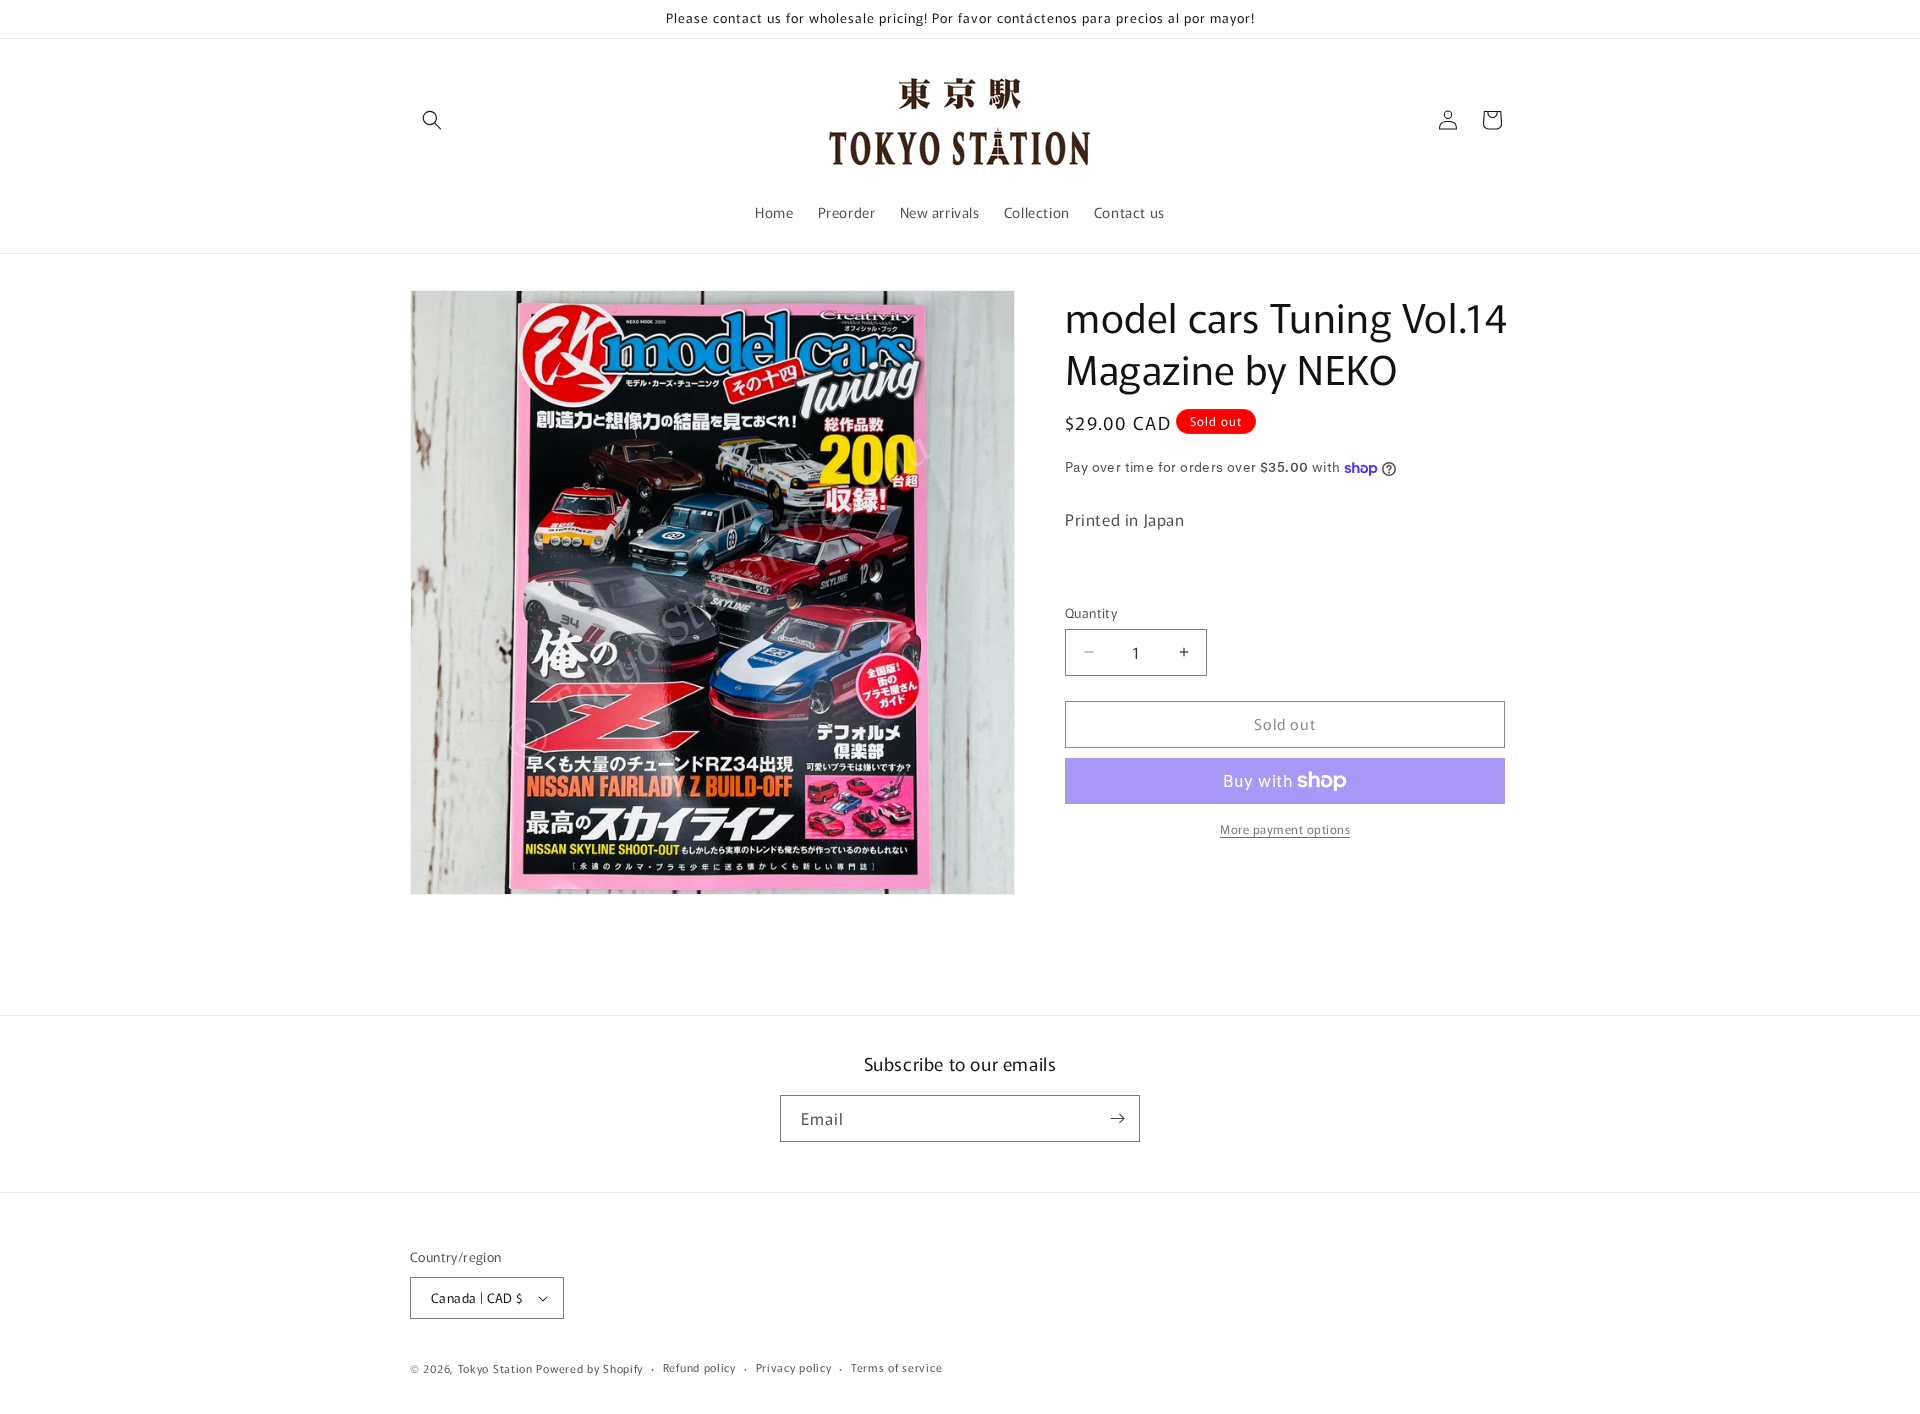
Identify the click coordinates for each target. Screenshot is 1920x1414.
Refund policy (699, 1367)
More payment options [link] (1285, 828)
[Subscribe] (1117, 1118)
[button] (432, 120)
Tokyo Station (497, 1368)
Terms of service (896, 1367)
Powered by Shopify (589, 1368)
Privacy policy (794, 1367)
